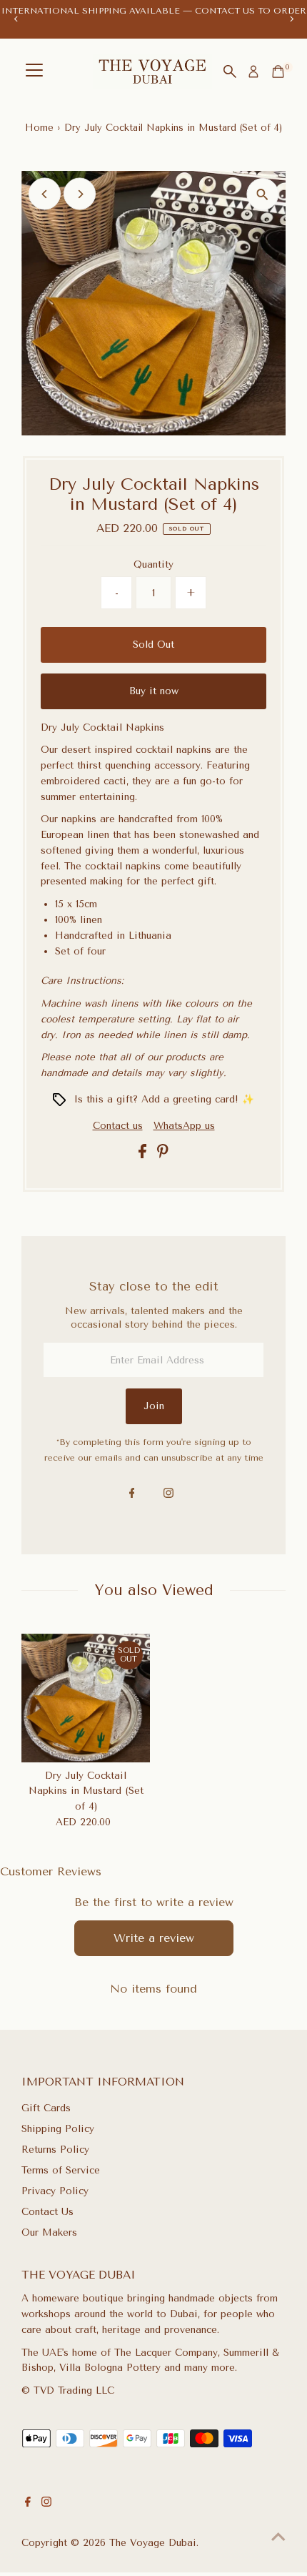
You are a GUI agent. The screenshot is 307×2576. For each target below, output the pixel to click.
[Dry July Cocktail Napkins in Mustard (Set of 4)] (86, 1698)
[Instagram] (168, 1494)
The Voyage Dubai (153, 2542)
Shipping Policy (58, 2128)
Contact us (118, 1126)
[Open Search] (230, 71)
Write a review (154, 1938)
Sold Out (153, 644)
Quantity (153, 564)
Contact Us (47, 2211)
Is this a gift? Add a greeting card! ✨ (164, 1099)
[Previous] (16, 19)
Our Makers (49, 2232)
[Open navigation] (34, 71)
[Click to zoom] (262, 194)
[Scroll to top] (278, 2537)
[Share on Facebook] (144, 1155)
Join (154, 1406)
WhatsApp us (184, 1125)
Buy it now (154, 691)
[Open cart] (278, 71)
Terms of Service (61, 2170)
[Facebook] (132, 1494)
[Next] (291, 19)
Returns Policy (55, 2149)
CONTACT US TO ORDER (251, 11)
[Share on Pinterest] (163, 1155)
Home (39, 128)
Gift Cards (46, 2108)
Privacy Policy (55, 2191)
